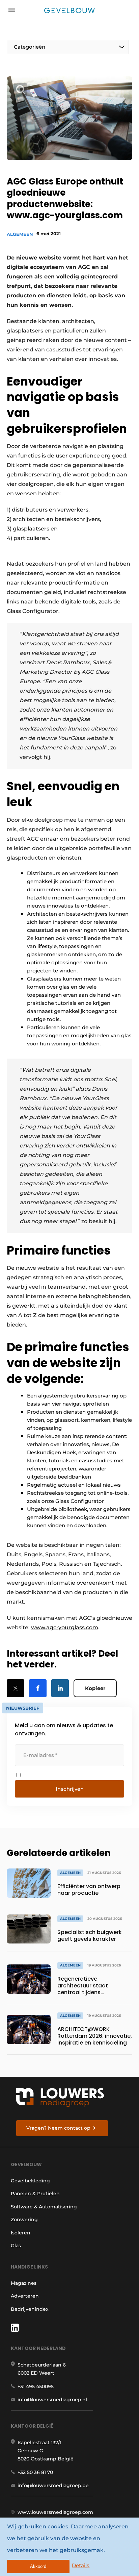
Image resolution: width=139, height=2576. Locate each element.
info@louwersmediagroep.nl (52, 2400)
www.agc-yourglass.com (65, 1627)
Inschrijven (70, 1789)
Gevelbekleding (30, 2181)
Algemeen (20, 234)
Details (81, 2565)
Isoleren (21, 2233)
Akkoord (38, 2566)
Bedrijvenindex (30, 2309)
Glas (16, 2246)
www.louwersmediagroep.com (55, 2512)
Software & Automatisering (44, 2207)
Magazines (24, 2283)
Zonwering (24, 2220)
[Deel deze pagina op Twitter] (16, 1688)
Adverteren (25, 2296)
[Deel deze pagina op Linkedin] (60, 1688)
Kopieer (95, 1688)
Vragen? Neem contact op (58, 2128)
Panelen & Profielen (35, 2194)
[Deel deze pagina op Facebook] (38, 1688)
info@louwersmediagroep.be (53, 2485)
